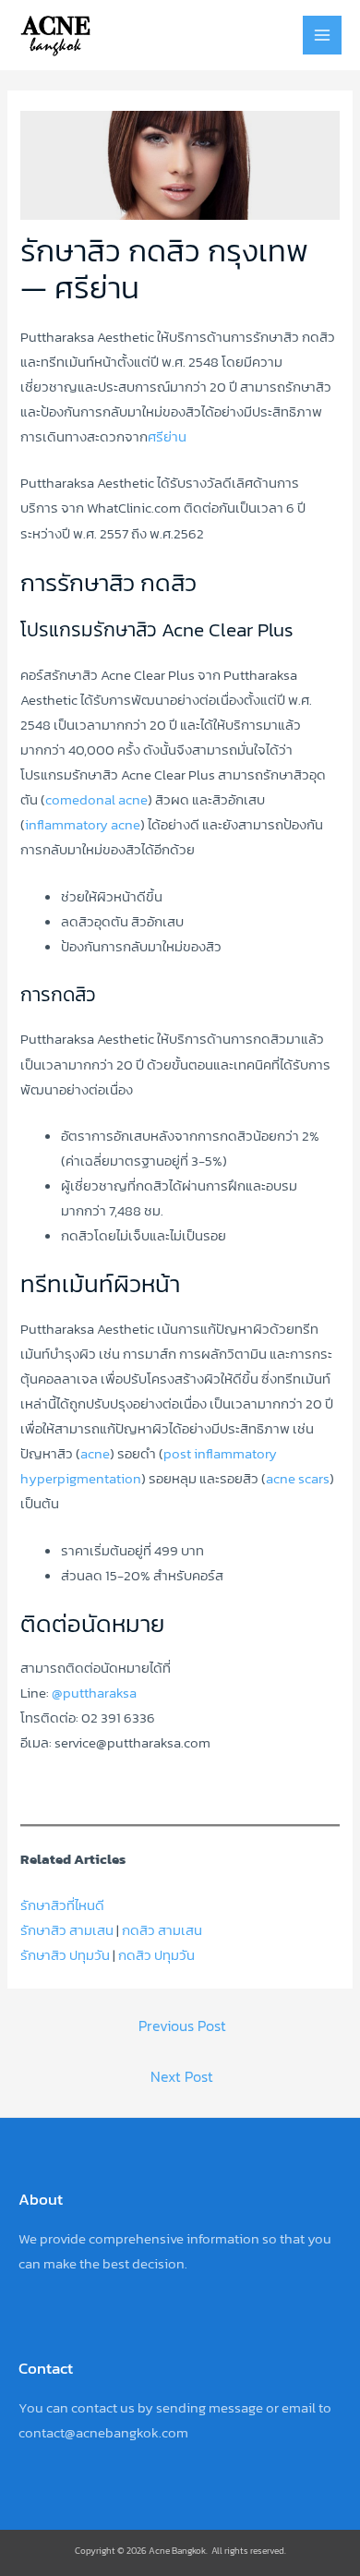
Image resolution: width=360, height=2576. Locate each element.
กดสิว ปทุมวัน (156, 1955)
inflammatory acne (83, 825)
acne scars (298, 1479)
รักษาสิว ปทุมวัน (65, 1955)
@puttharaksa (94, 1693)
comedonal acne (96, 800)
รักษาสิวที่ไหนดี (62, 1905)
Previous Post (182, 2026)
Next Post (182, 2077)
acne (95, 1454)
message (236, 2408)
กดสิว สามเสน (162, 1930)
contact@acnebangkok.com (103, 2433)
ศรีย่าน (167, 437)
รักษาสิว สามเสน (67, 1930)
